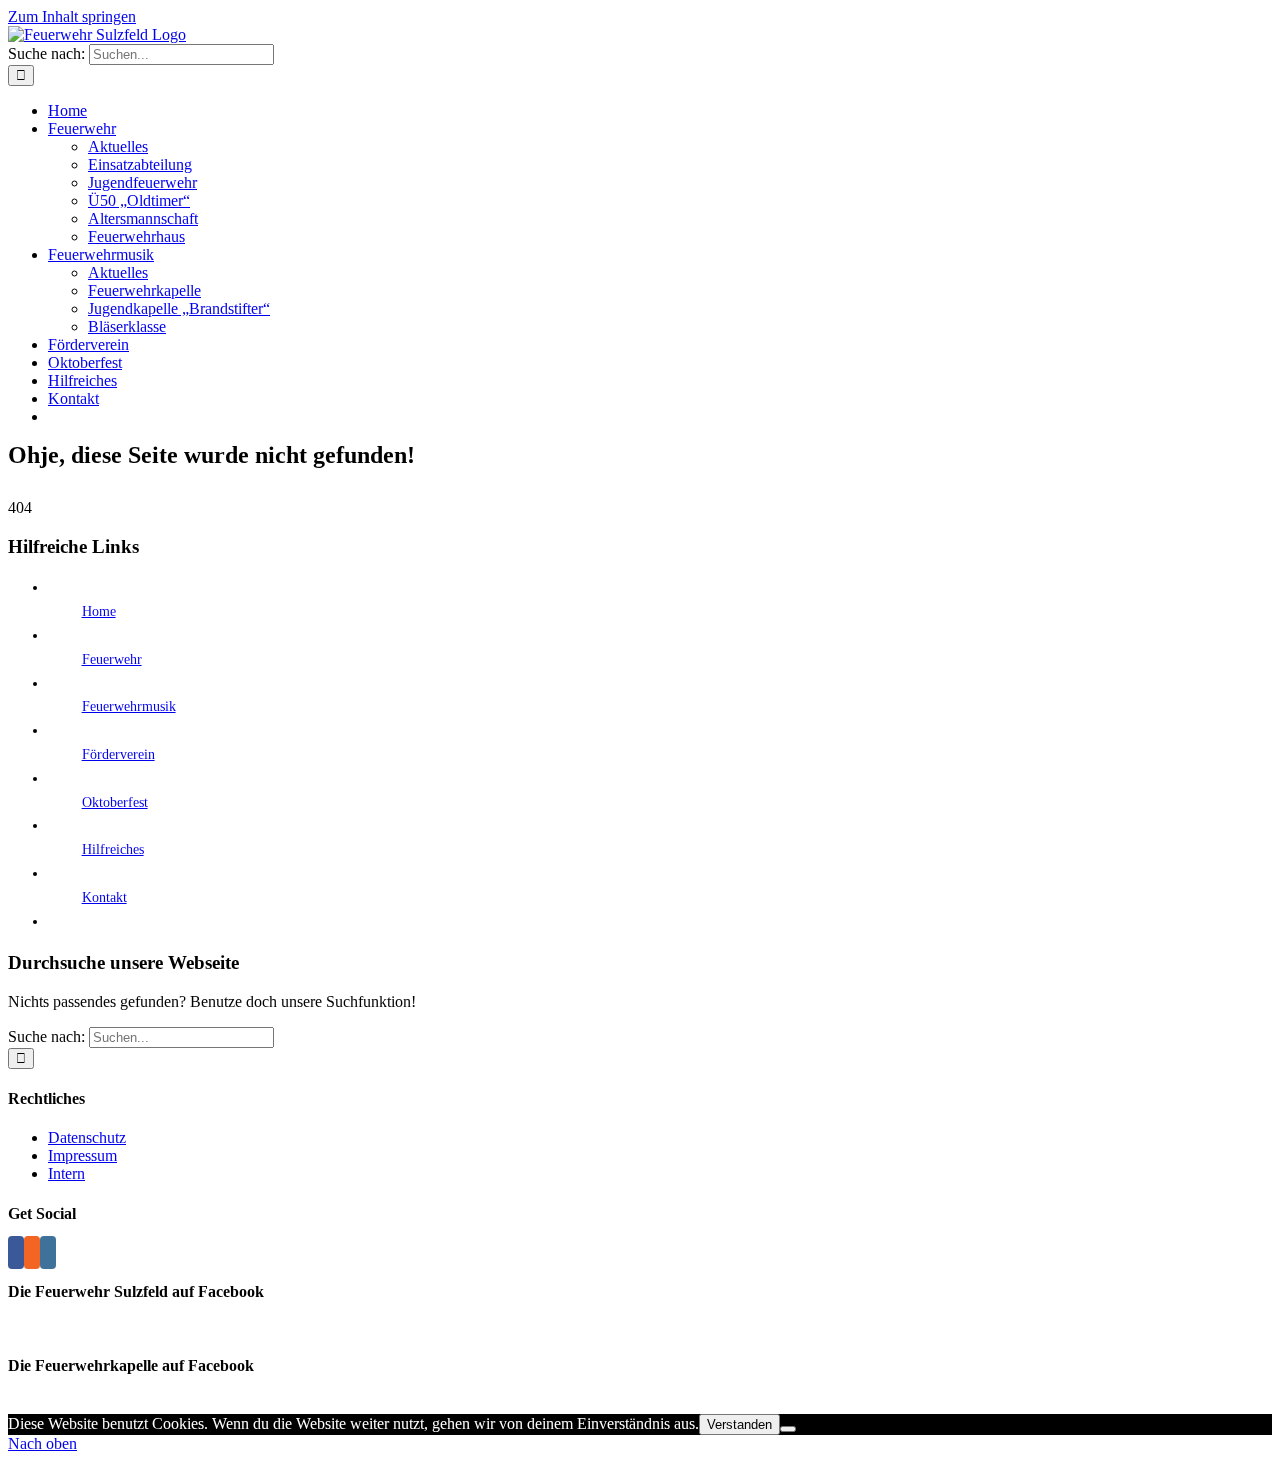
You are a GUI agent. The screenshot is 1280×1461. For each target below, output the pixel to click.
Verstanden (739, 1424)
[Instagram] (48, 1252)
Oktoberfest (115, 802)
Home (99, 611)
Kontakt (104, 897)
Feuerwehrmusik (129, 706)
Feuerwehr (112, 659)
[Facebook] (16, 1252)
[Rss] (32, 1252)
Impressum (82, 1155)
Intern (66, 1173)
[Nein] (788, 1429)
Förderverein (118, 754)
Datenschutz (87, 1137)
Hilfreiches (113, 849)
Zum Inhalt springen (72, 16)
